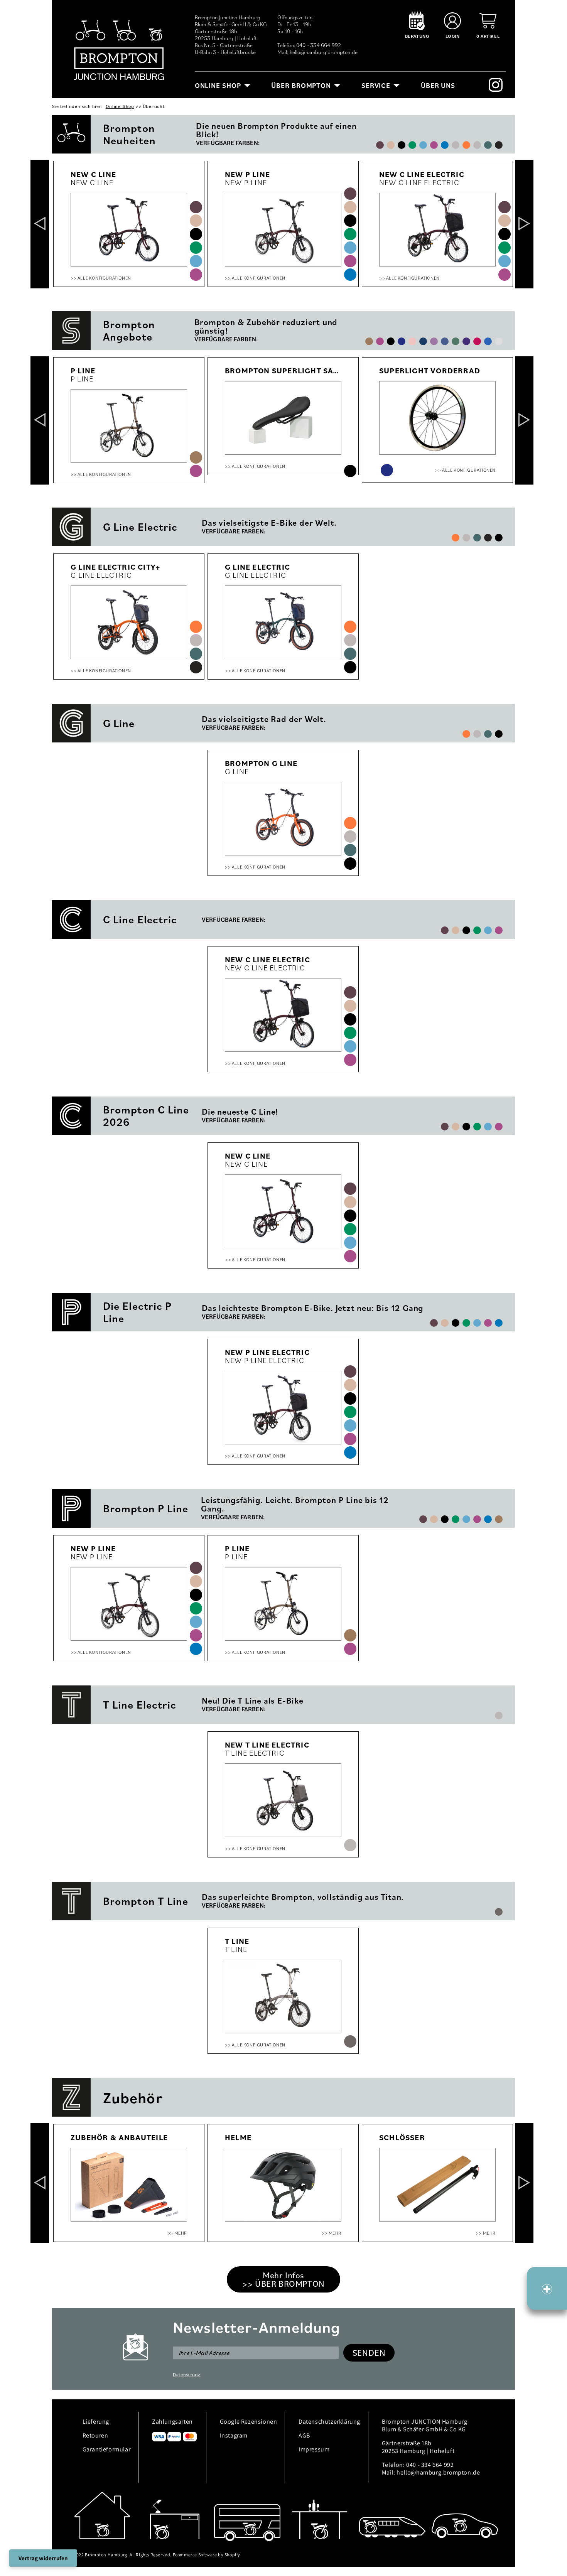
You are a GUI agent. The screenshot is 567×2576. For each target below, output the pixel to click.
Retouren (95, 2435)
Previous (40, 224)
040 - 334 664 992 (319, 45)
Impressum (314, 2449)
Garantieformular (107, 2449)
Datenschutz (187, 2374)
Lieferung (96, 2422)
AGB (304, 2435)
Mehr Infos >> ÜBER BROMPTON (283, 2279)
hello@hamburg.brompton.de (324, 52)
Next (524, 224)
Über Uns (438, 85)
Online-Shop (120, 106)
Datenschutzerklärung (329, 2422)
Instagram (234, 2435)
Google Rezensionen (249, 2422)
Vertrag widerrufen (43, 2558)
